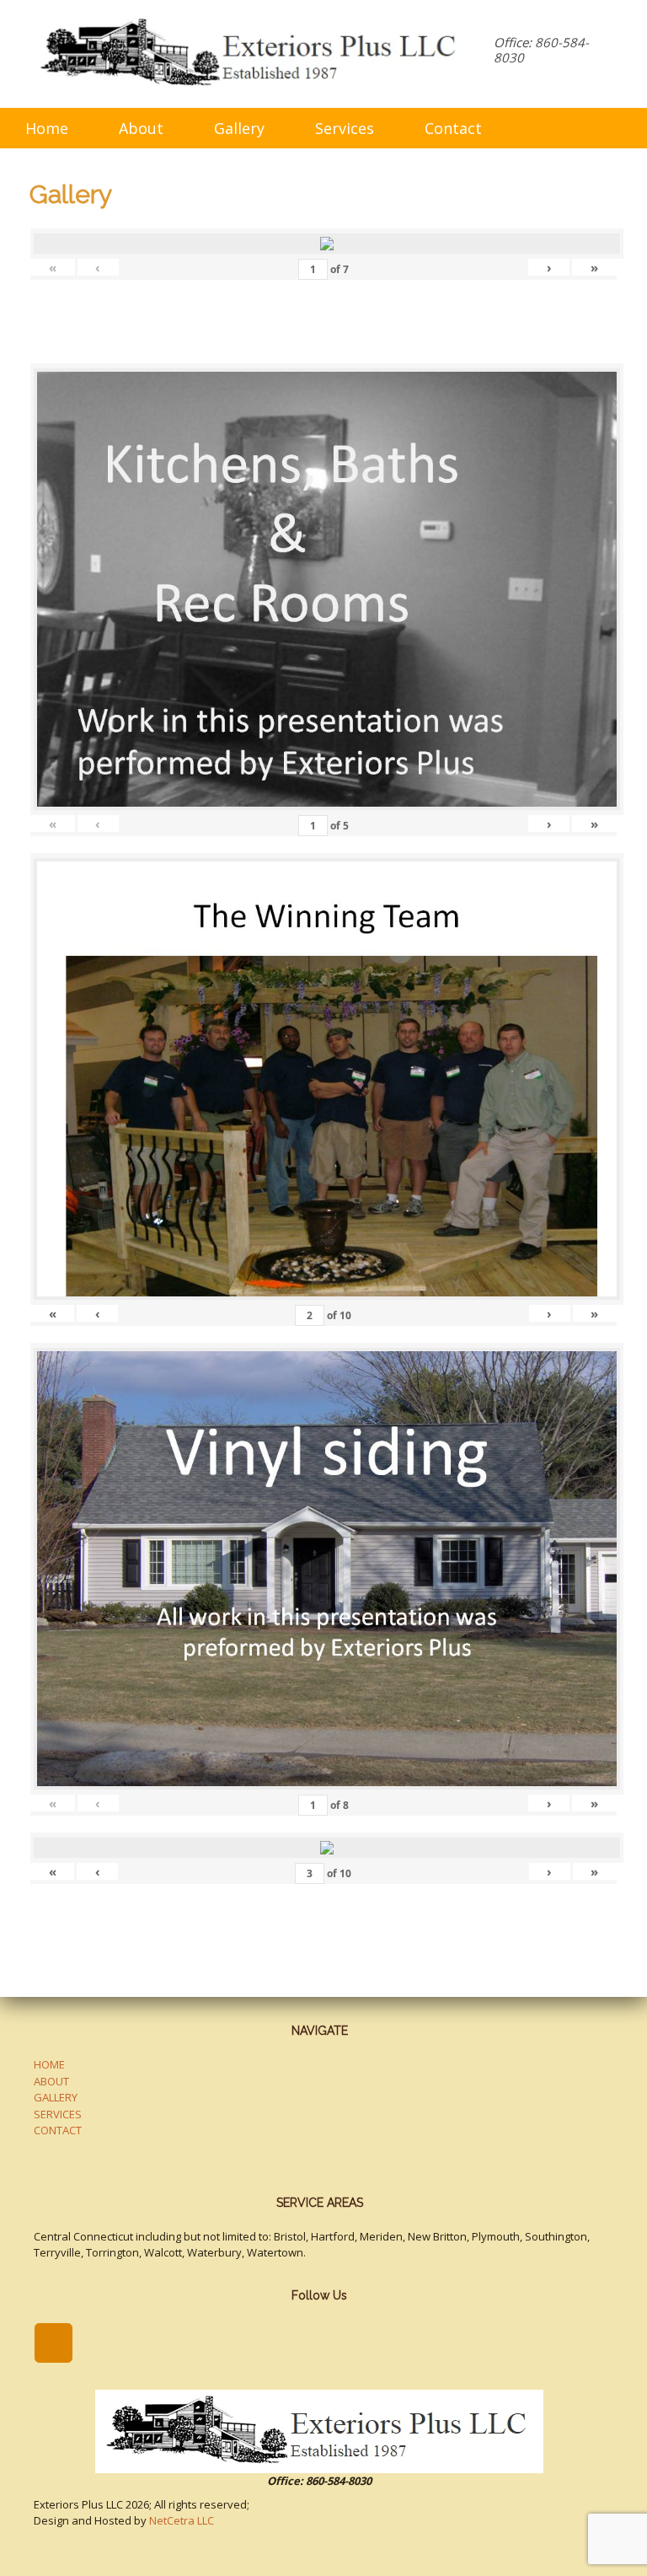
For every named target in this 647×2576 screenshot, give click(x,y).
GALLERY (56, 2097)
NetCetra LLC (182, 2520)
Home (47, 128)
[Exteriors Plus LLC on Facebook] (53, 2343)
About (141, 128)
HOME (49, 2064)
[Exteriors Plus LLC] (251, 54)
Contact (453, 128)
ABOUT (51, 2081)
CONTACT (58, 2130)
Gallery (239, 128)
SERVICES (58, 2114)
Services (345, 128)
